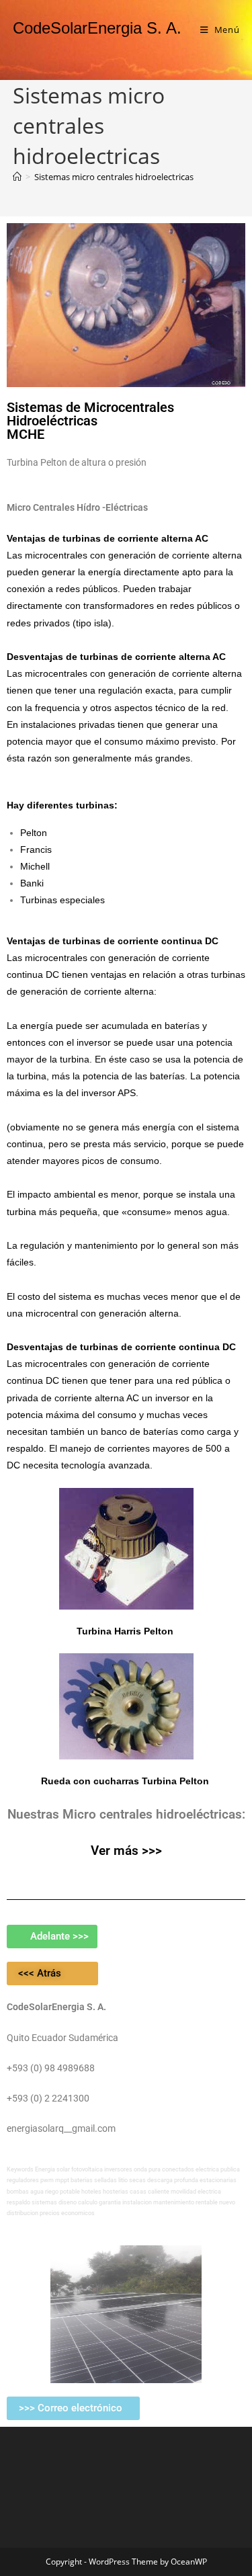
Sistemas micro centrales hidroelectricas (114, 177)
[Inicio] (17, 177)
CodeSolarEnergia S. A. (97, 28)
